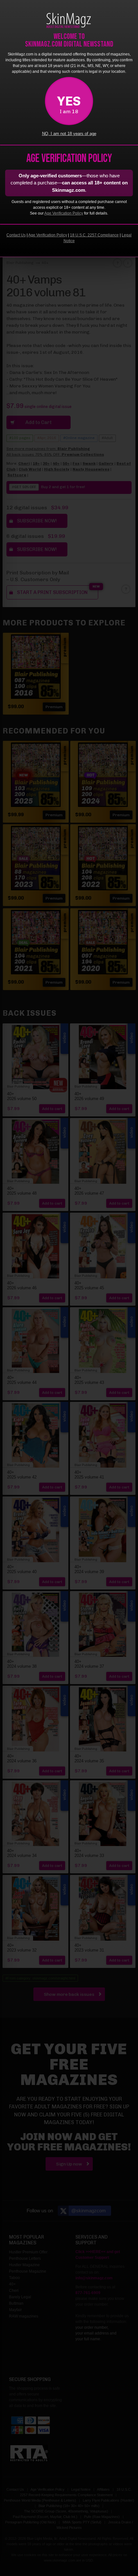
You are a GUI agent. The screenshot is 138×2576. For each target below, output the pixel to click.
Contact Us (16, 235)
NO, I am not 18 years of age (69, 134)
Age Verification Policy (64, 213)
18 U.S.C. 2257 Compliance (94, 235)
